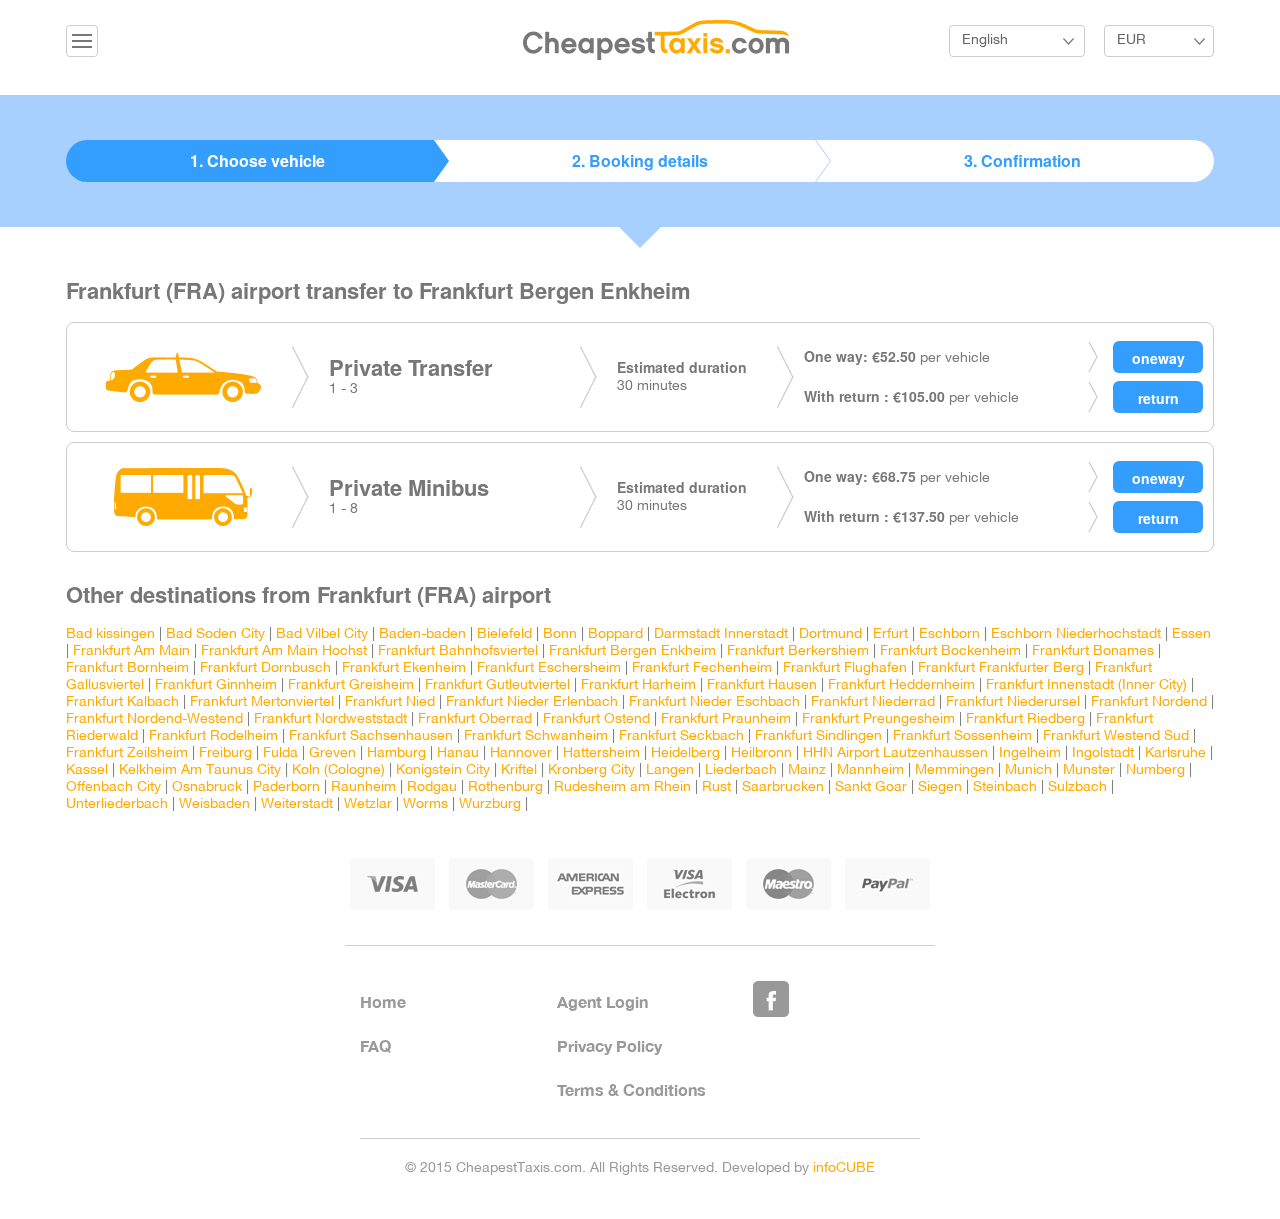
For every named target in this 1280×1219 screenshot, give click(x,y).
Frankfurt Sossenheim (962, 736)
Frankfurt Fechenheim (702, 668)
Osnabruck (207, 787)
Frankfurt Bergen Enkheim (632, 651)
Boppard (615, 634)
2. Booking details (640, 160)
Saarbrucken (783, 787)
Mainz (807, 770)
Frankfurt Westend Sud (1116, 736)
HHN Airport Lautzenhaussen (895, 753)
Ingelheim (1030, 753)
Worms (425, 804)
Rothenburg (505, 787)
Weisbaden (214, 804)
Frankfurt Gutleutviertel (497, 685)
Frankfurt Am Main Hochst (284, 651)
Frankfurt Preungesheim (878, 719)
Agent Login (602, 1001)
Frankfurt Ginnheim (216, 685)
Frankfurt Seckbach (681, 736)
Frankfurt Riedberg (1025, 719)
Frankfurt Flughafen (845, 668)
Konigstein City (443, 770)
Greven (332, 753)
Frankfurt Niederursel (1013, 702)
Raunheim (363, 787)
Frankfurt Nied (390, 702)
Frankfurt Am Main (131, 651)
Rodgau (432, 787)
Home (383, 1001)
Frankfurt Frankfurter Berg (1001, 668)
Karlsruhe (1175, 753)
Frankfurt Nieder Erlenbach (532, 702)
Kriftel (519, 770)
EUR (1131, 40)
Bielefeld (504, 634)
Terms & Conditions (631, 1089)
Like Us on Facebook (771, 999)
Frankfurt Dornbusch (265, 668)
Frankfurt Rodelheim (213, 736)
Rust (716, 787)
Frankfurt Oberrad (475, 719)
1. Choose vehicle (257, 160)
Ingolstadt (1103, 753)
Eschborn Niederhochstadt (1076, 634)
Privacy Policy (609, 1045)
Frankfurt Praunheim (726, 719)
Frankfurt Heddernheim (901, 685)
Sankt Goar (871, 787)
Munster (1089, 770)
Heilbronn (761, 753)
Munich (1028, 770)
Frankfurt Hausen (762, 685)
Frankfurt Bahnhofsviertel (458, 651)
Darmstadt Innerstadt (721, 634)
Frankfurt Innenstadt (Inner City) (1086, 685)
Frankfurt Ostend (596, 719)
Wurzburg (490, 804)
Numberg (1155, 770)
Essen (1191, 634)
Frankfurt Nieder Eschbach (714, 702)
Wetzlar (368, 804)
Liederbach (741, 770)
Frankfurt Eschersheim (549, 668)
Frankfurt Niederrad (873, 702)
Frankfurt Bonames (1093, 651)
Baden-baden (422, 634)
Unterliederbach (117, 804)
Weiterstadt (297, 804)
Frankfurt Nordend (1149, 702)
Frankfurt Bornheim (127, 668)
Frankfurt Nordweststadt (330, 719)
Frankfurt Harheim (638, 685)
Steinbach (1005, 787)
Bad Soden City (215, 634)
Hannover (521, 753)
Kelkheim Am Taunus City (200, 770)
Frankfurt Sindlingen (818, 736)
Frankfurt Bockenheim (950, 651)
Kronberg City (591, 770)
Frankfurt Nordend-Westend (154, 719)
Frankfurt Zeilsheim (127, 753)
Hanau (458, 753)
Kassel (87, 770)
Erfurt (890, 634)
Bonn (562, 634)
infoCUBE (844, 1168)
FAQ (375, 1045)
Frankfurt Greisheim (351, 685)
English (985, 40)
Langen (670, 770)
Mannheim (870, 770)
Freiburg (225, 753)
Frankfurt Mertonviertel (262, 702)
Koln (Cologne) (338, 770)
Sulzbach (1077, 787)
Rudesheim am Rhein (622, 787)
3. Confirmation (1022, 160)
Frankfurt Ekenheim (404, 668)
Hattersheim (601, 753)
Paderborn (286, 787)
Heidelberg (685, 753)
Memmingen (954, 770)
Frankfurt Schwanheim (536, 736)
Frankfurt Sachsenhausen (371, 736)
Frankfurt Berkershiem (798, 651)
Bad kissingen (110, 634)
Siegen (940, 787)
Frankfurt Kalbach (122, 702)
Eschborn (949, 634)
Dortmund (830, 634)
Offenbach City (113, 787)
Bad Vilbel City (322, 634)
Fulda (280, 753)
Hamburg (396, 753)
